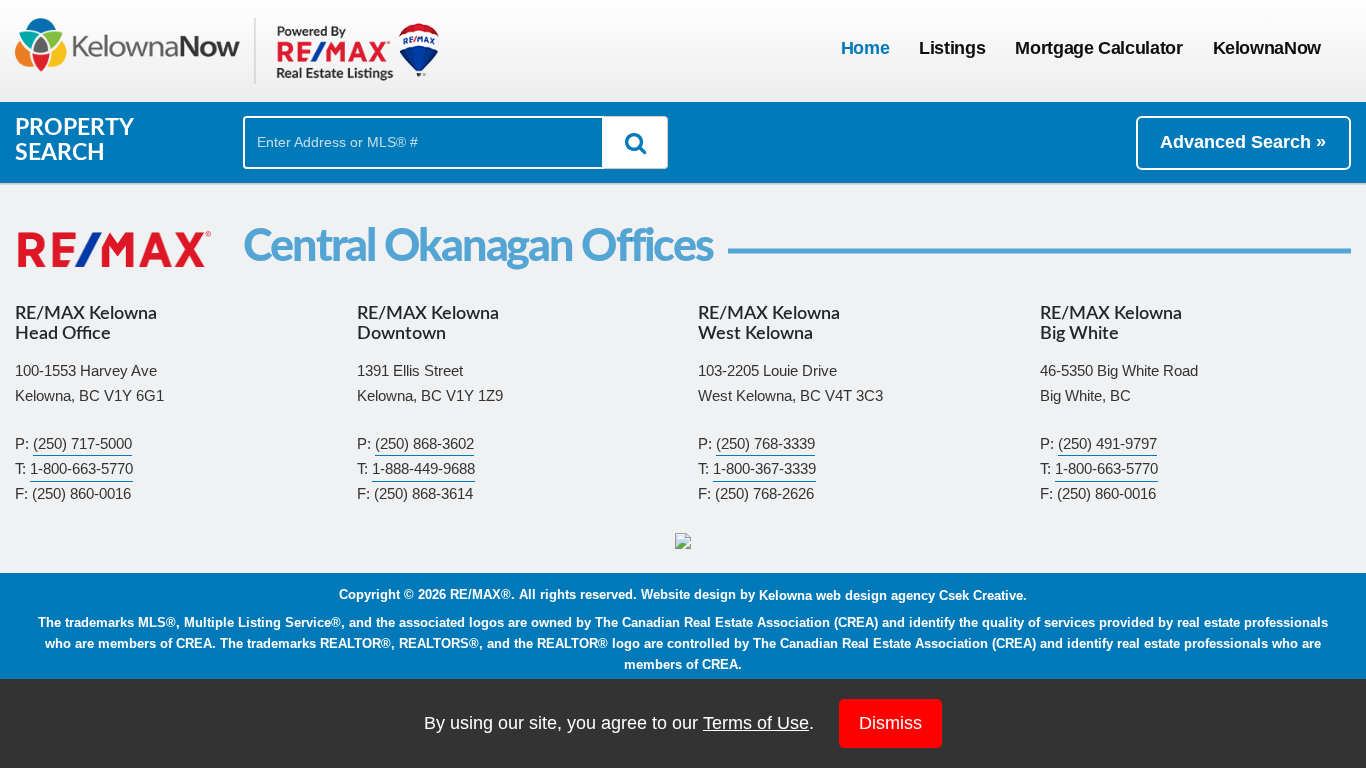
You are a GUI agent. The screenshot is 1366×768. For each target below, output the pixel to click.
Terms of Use (756, 723)
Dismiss (890, 723)
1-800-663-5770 (81, 468)
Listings (952, 48)
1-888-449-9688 (423, 468)
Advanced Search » (1243, 142)
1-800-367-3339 (764, 468)
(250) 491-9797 (1107, 443)
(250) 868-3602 (424, 443)
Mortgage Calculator (1098, 48)
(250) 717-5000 (82, 443)
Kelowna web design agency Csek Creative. (893, 595)
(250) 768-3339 (765, 443)
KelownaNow (1267, 48)
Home (865, 48)
